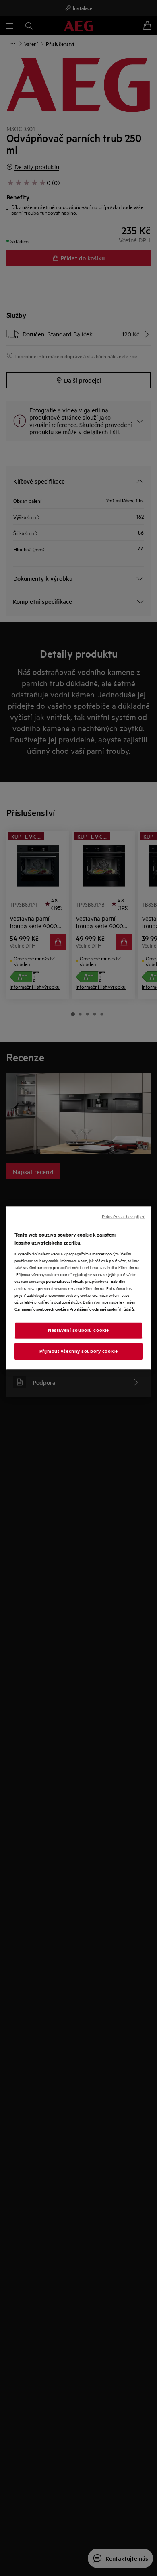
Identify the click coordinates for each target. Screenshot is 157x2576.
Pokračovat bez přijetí (124, 1217)
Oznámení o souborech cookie (40, 1308)
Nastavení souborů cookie (78, 1330)
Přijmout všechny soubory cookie (79, 1351)
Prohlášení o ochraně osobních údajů (102, 1308)
